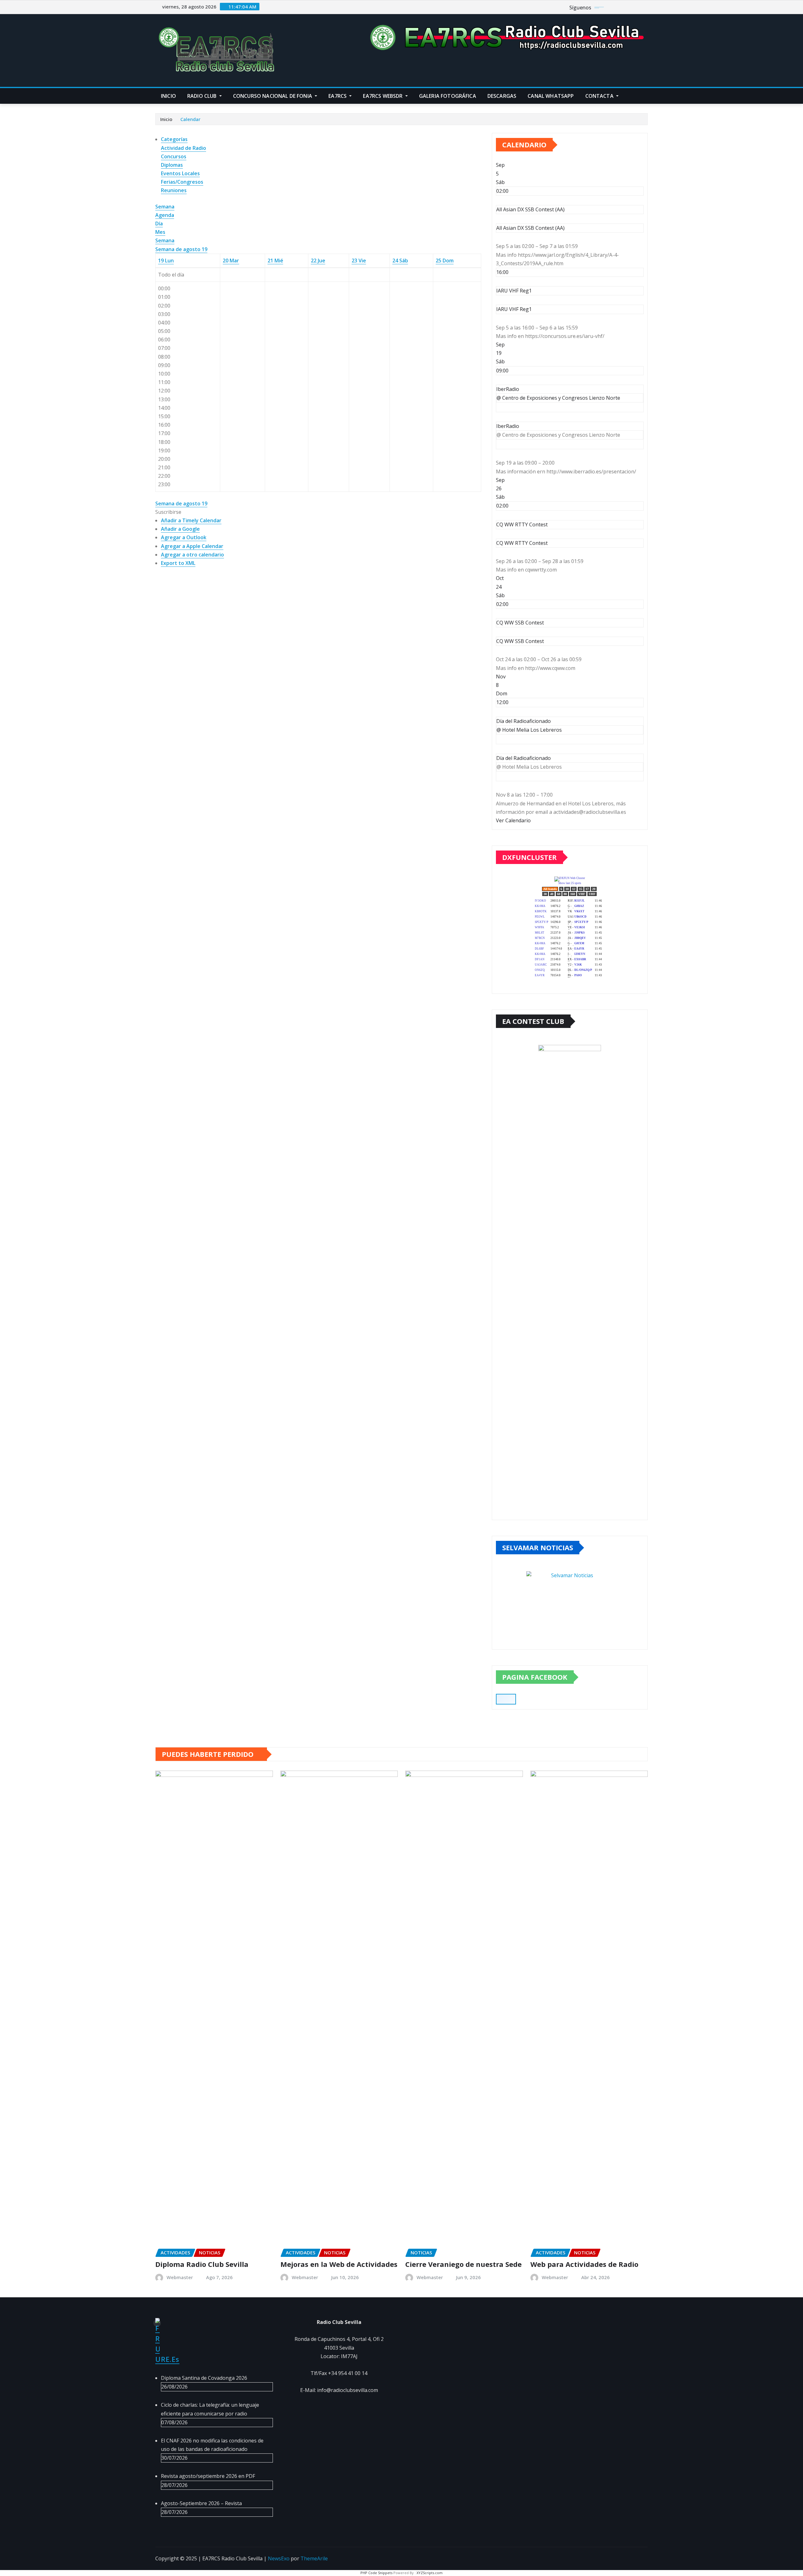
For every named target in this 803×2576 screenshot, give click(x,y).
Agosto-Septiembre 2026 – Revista (201, 2503)
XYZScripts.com (430, 2573)
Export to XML (178, 563)
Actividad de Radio (183, 148)
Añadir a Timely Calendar (191, 520)
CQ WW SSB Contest (520, 641)
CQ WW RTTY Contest (522, 543)
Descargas (502, 96)
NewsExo (279, 2558)
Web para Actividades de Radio (584, 2264)
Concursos (174, 156)
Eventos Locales (180, 173)
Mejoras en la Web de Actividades (339, 2264)
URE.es (167, 2359)
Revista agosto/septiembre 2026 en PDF (208, 2476)
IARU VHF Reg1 (514, 309)
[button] (168, 512)
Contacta (600, 96)
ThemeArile (314, 2558)
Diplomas (172, 165)
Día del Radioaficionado (524, 758)
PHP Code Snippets (376, 2573)
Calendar (190, 119)
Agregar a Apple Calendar (192, 546)
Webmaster (180, 2277)
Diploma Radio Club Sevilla (202, 2264)
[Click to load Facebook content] (506, 1699)
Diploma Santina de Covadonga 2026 (204, 2378)
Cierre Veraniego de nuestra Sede (463, 2264)
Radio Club (203, 96)
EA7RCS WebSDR (383, 96)
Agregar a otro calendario (192, 555)
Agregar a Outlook (184, 537)
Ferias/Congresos (182, 182)
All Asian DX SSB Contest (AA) (530, 228)
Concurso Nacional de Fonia (273, 96)
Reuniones (174, 190)
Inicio (168, 96)
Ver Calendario (513, 820)
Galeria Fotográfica (448, 96)
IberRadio (508, 426)
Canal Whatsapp (551, 96)
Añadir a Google (180, 529)
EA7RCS (338, 96)
